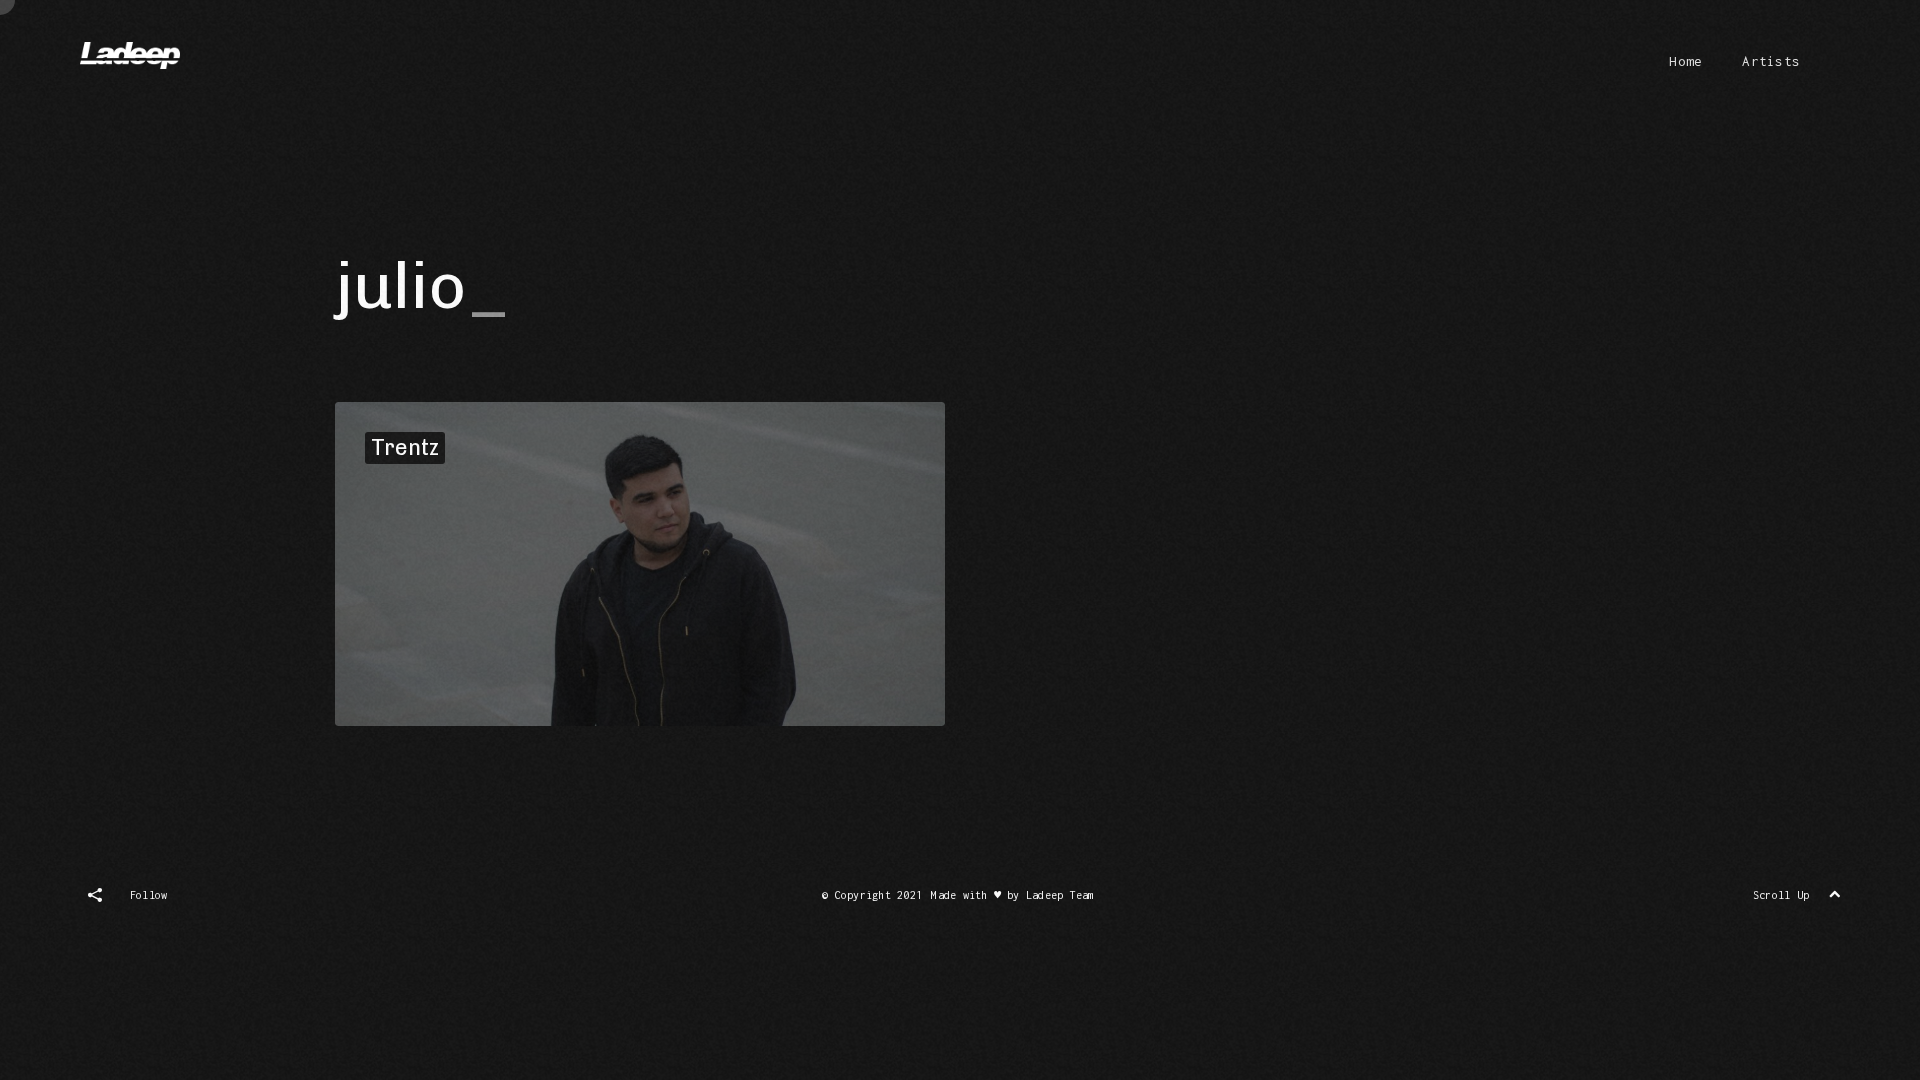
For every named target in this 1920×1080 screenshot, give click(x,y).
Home (1685, 61)
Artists (1771, 61)
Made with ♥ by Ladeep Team (1012, 895)
